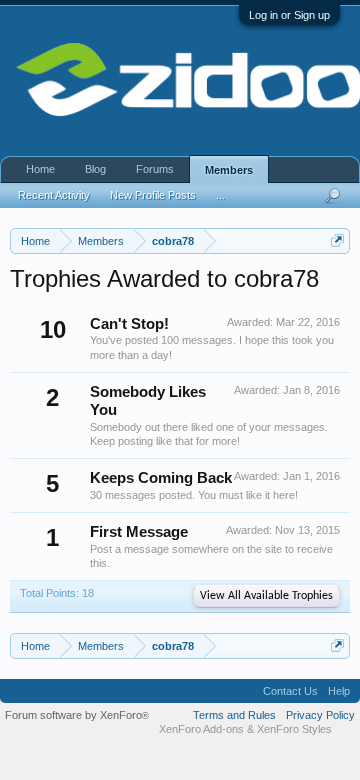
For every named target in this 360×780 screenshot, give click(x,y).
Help (339, 691)
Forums (155, 169)
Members (229, 170)
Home (40, 169)
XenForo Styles (294, 729)
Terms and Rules (234, 715)
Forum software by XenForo (77, 715)
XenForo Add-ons (201, 729)
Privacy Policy (320, 715)
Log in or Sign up (289, 15)
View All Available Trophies (266, 596)
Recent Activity (54, 195)
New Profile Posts (153, 195)
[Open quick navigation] (337, 240)
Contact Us (290, 691)
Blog (95, 169)
